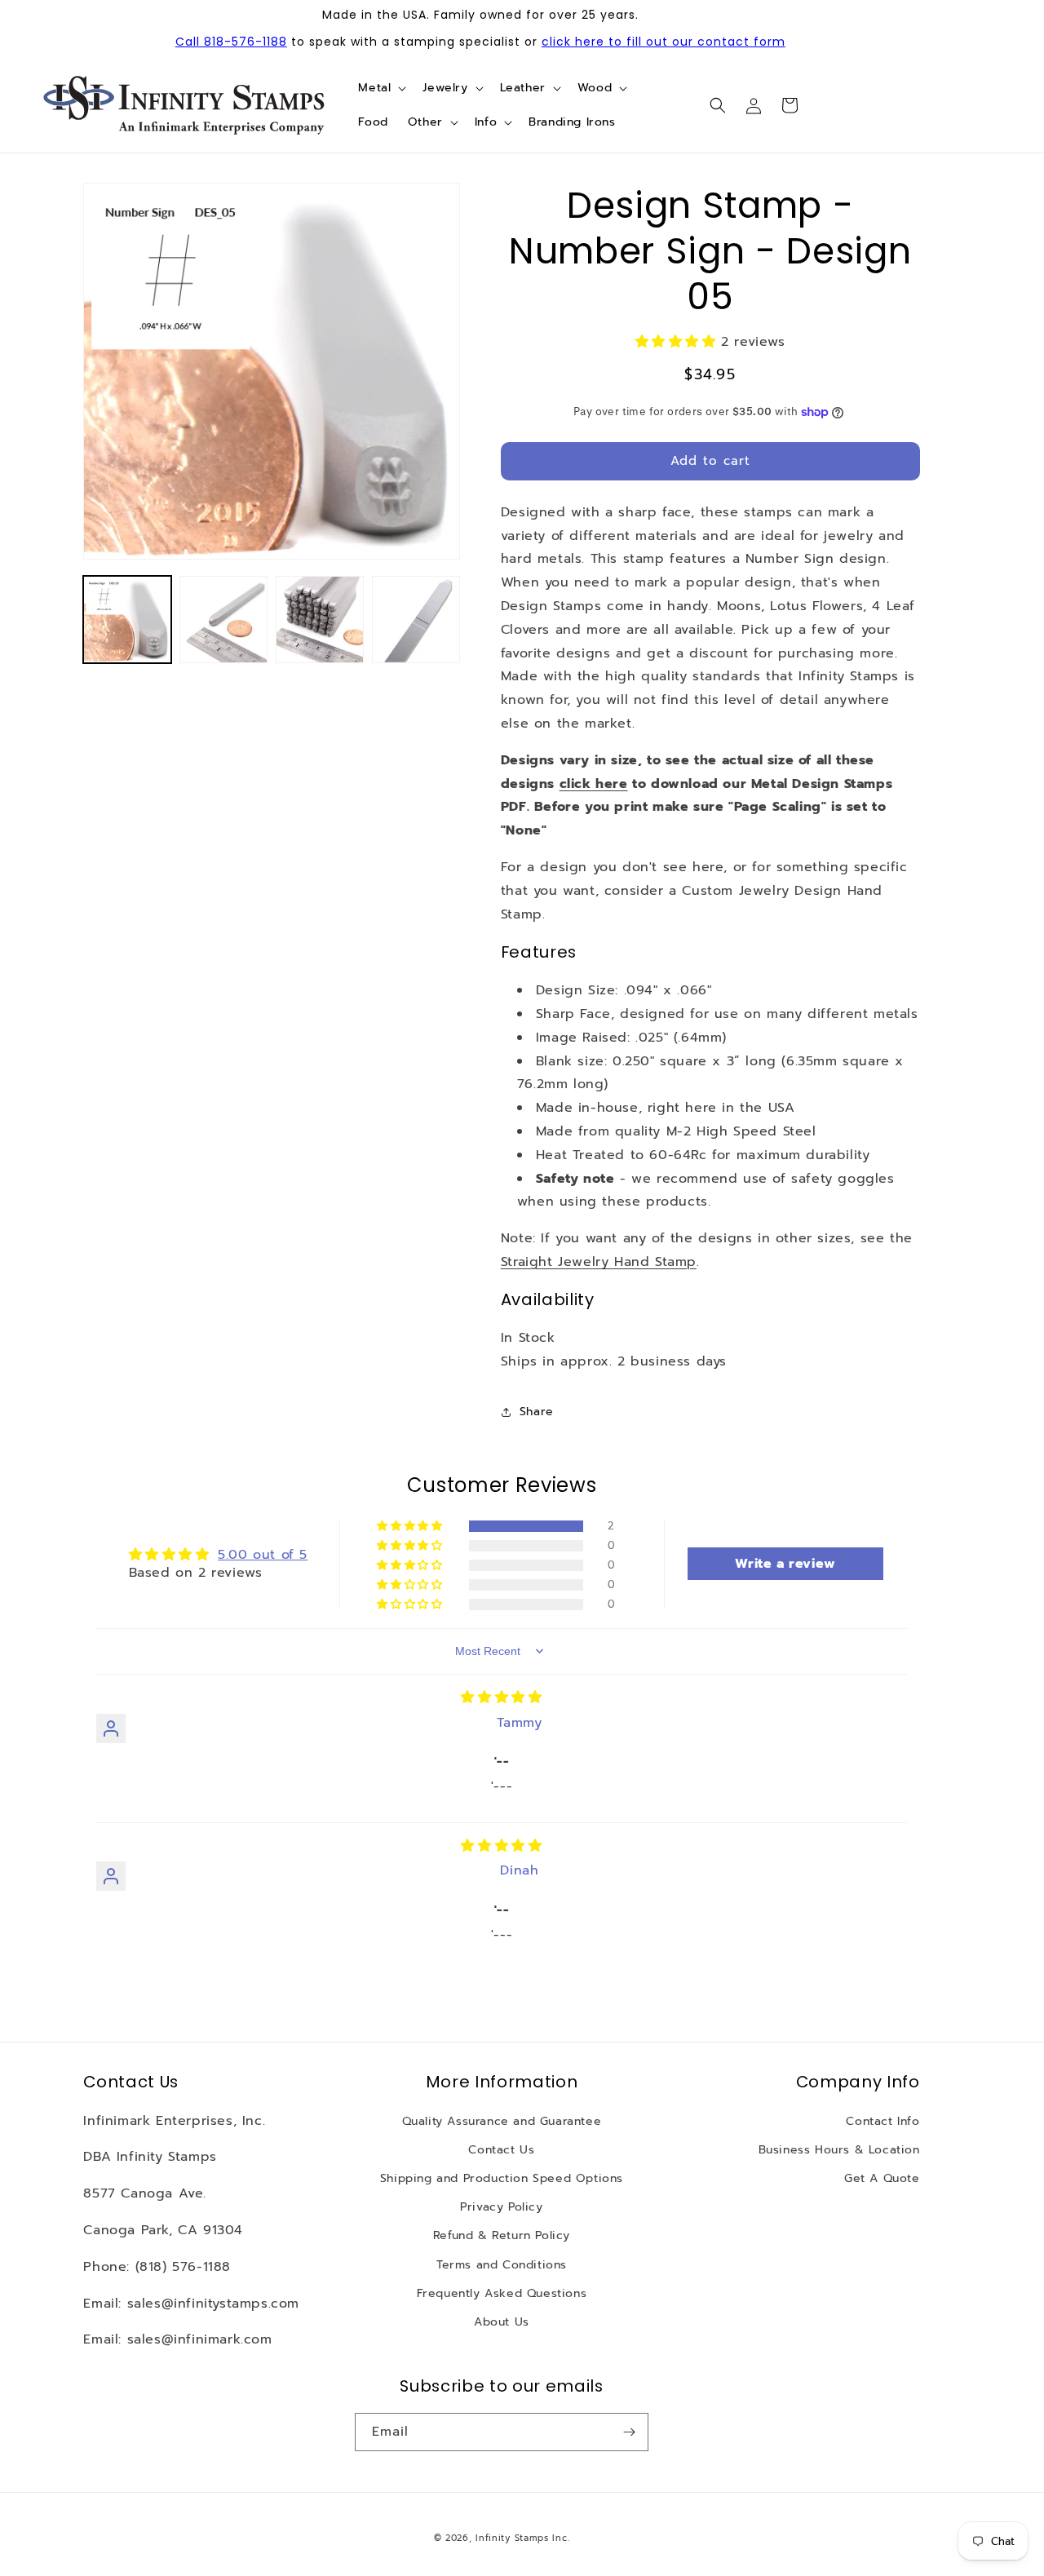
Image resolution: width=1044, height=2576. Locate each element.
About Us (502, 2322)
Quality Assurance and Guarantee (502, 2121)
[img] (501, 1697)
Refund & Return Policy (502, 2235)
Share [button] (537, 1412)
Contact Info (883, 2121)
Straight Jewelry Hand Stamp (599, 1262)
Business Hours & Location (839, 2150)
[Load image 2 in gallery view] (223, 620)
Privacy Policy (501, 2207)
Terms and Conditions (502, 2265)
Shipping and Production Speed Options (502, 2178)
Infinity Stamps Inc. (522, 2538)
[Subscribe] (630, 2432)
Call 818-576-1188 (231, 42)
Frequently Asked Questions (502, 2293)
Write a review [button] (785, 1564)
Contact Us (501, 2150)
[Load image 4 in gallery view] (416, 620)
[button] (380, 88)
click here (594, 784)
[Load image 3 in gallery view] (320, 620)
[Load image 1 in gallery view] (127, 620)
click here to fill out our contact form (664, 42)
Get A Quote (882, 2178)
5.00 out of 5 (263, 1555)
